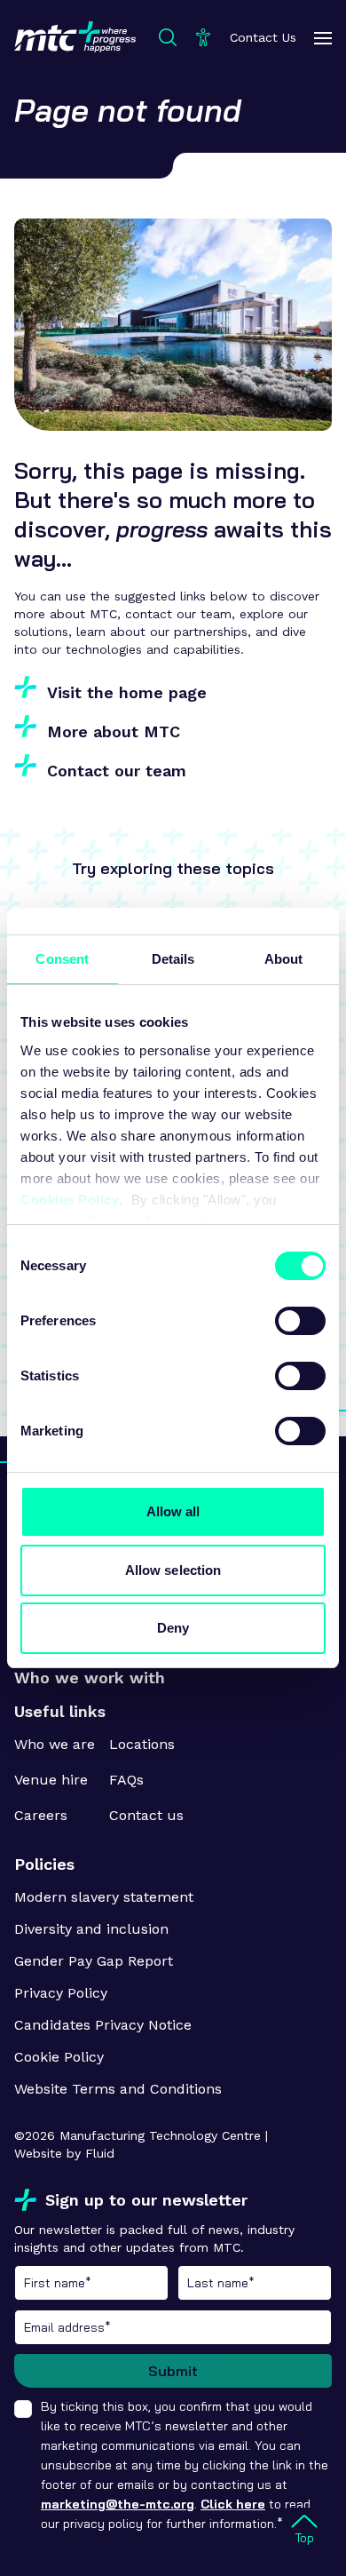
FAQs (126, 1780)
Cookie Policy (59, 2057)
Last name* (255, 2283)
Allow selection (173, 1570)
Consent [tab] (62, 959)
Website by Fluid (64, 2153)
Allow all (173, 1511)
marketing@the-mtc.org (118, 2504)
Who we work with (90, 1678)
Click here (233, 2504)
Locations (142, 1744)
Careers (41, 1815)
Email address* (173, 2327)
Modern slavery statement (104, 1897)
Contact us (146, 1815)
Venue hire (51, 1780)
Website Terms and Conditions (118, 2089)
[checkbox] (23, 2409)
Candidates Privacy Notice (103, 2025)
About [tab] (284, 959)
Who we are (55, 1744)
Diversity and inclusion (91, 1929)
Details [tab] (173, 959)
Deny (173, 1628)
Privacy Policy (61, 1993)
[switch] (300, 1321)
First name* (91, 2283)
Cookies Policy (70, 1200)
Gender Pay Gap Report (94, 1961)
